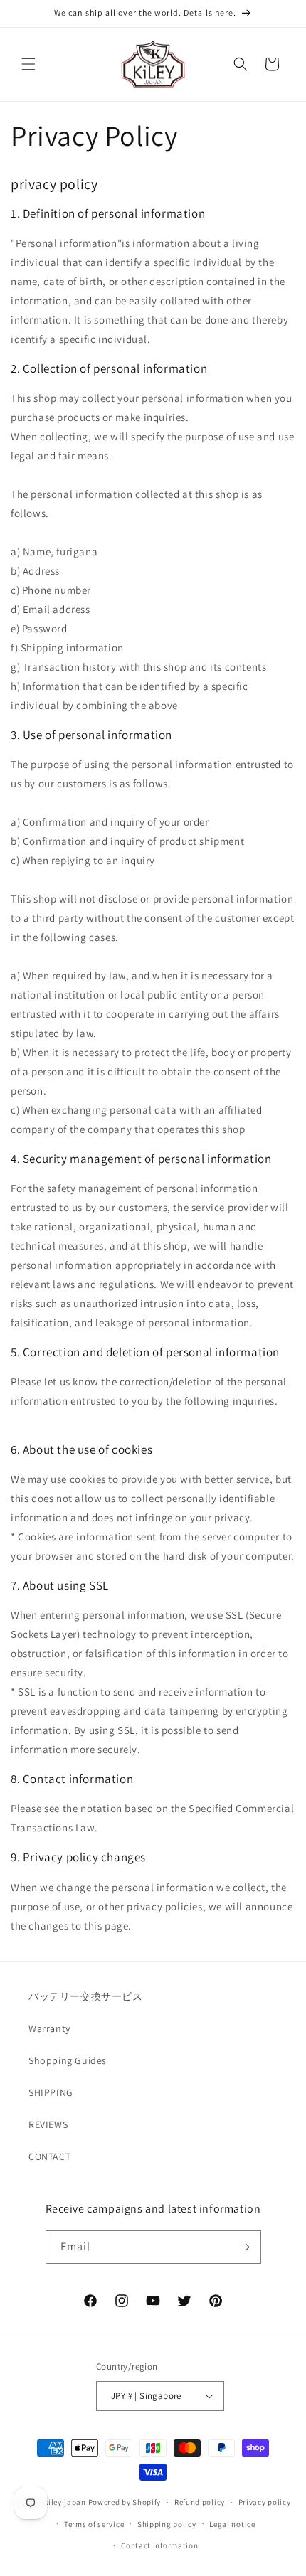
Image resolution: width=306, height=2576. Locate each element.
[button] (28, 64)
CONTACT (49, 2156)
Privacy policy (265, 2502)
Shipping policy (167, 2524)
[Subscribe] (245, 2247)
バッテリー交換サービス (86, 1996)
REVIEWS (48, 2124)
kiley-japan (65, 2502)
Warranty (49, 2028)
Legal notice (232, 2524)
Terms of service (94, 2524)
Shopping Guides (68, 2060)
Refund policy (200, 2502)
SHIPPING (51, 2092)
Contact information (159, 2545)
